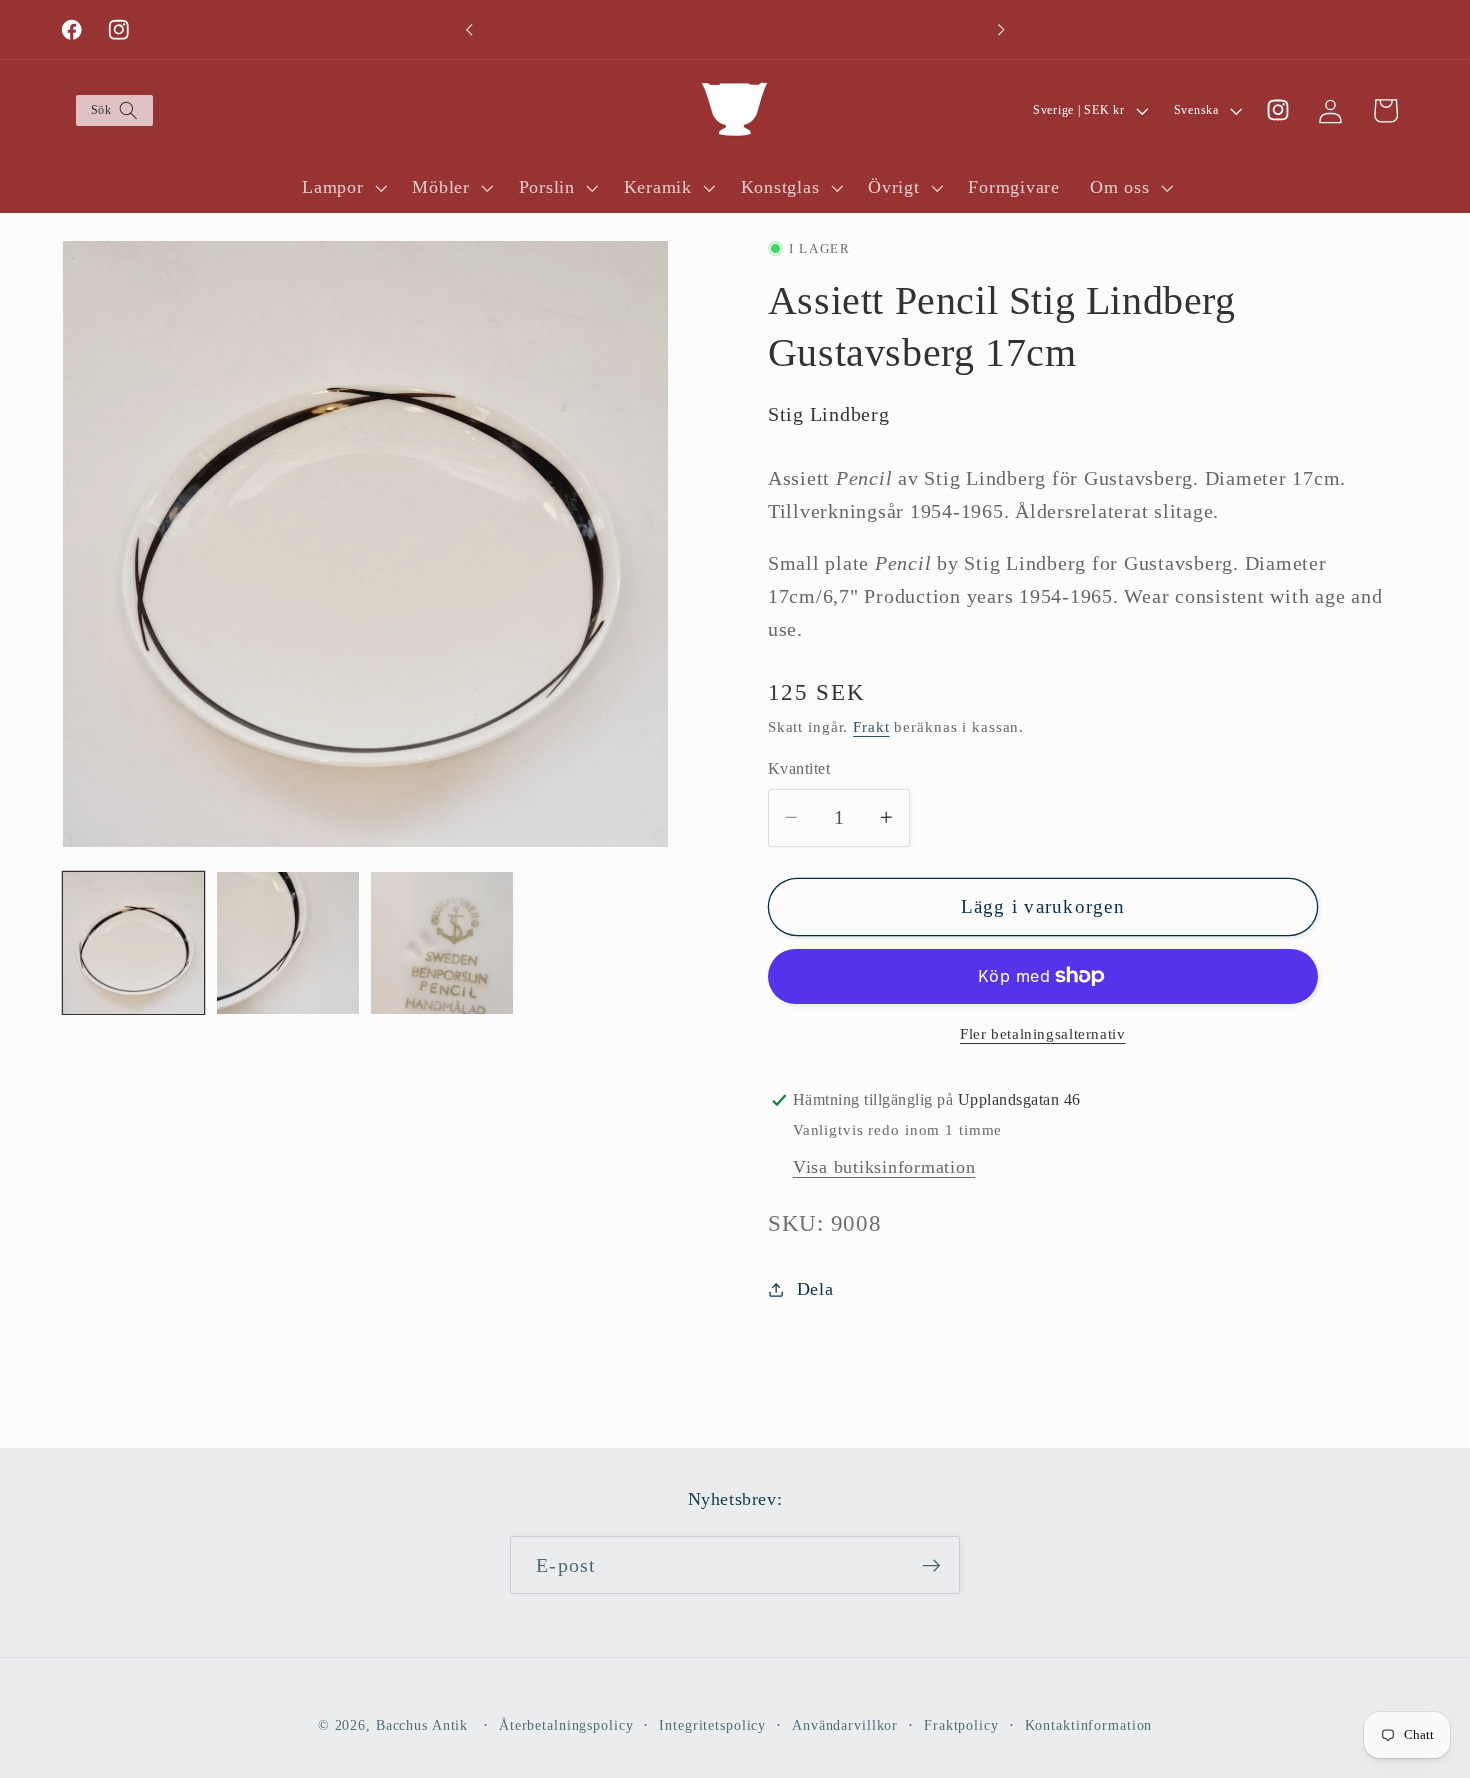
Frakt (871, 727)
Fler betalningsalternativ (1043, 1034)
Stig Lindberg (829, 414)
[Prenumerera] (931, 1566)
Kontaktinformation (1089, 1726)
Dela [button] (815, 1289)
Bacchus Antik (422, 1726)
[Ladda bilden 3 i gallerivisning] (442, 943)
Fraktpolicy (961, 1726)
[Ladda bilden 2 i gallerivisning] (288, 943)
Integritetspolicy (712, 1726)
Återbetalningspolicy (566, 1726)
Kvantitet (799, 769)
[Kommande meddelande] (1001, 30)
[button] (113, 110)
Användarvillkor (845, 1726)
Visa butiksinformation (884, 1167)
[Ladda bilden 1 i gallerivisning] (134, 943)
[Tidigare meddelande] (469, 30)
